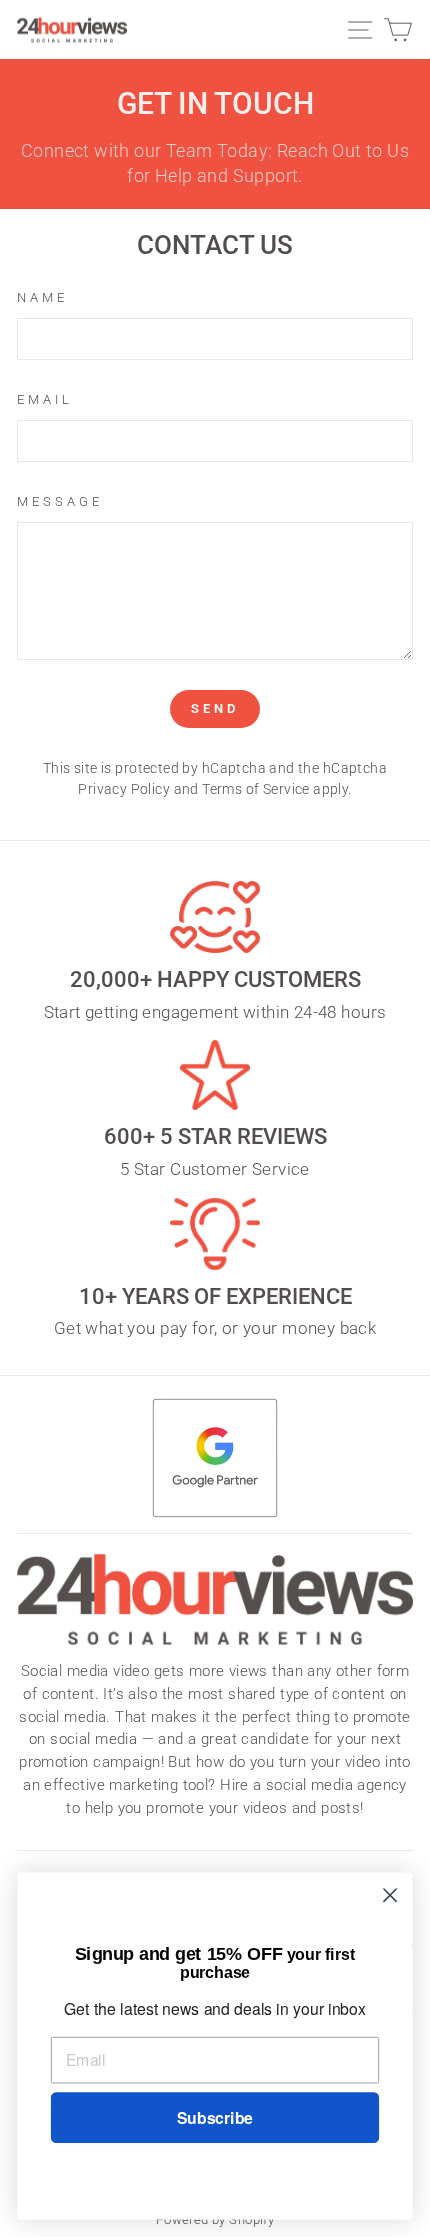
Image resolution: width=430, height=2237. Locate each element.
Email (45, 399)
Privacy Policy (124, 789)
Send (215, 708)
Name (42, 297)
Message (60, 501)
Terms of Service (256, 789)
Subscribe (215, 2117)
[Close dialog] (390, 1895)
